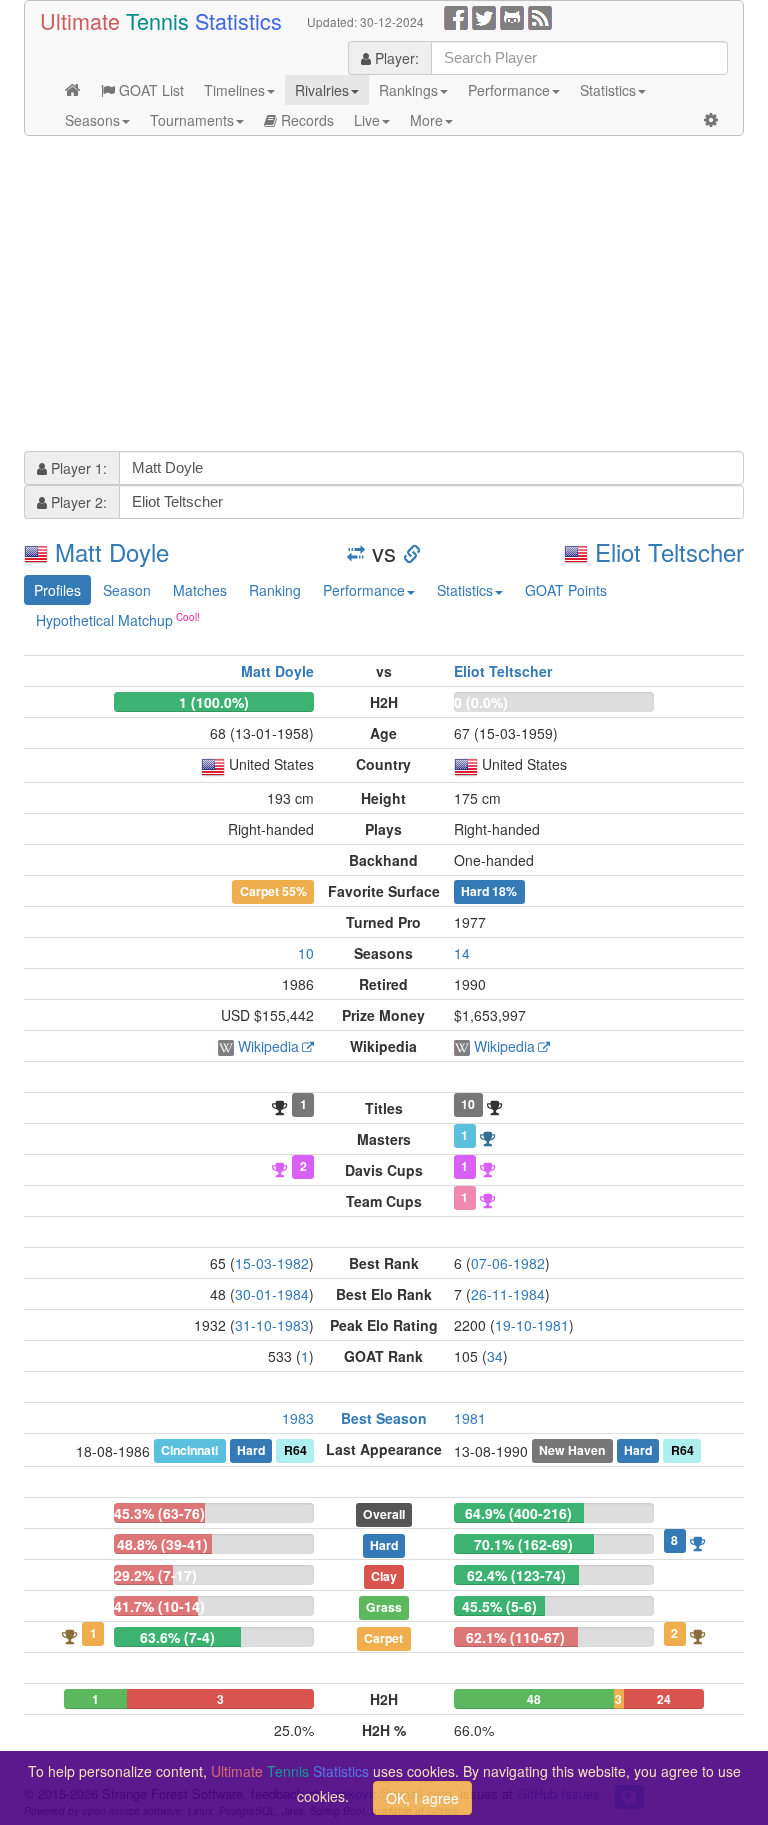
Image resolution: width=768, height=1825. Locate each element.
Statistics (608, 90)
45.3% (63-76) (159, 1513)
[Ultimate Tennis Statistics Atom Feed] (540, 16)
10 (306, 953)
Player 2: (77, 502)
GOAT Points (566, 590)
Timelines (234, 90)
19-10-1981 (532, 1325)
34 (495, 1356)
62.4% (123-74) (516, 1575)
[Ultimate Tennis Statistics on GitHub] (512, 16)
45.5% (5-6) (499, 1606)
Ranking (275, 590)
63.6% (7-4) (177, 1637)
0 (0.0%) (481, 702)
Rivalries (322, 90)
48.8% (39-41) (162, 1544)
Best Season (384, 1418)
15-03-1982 (272, 1263)
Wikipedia (268, 1046)
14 (462, 953)
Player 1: (77, 468)
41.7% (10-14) (159, 1606)
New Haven (572, 1450)
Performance (509, 90)
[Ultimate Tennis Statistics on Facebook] (456, 16)
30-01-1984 (272, 1294)
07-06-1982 (508, 1263)
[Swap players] (356, 551)
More (426, 120)
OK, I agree (422, 1798)
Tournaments (192, 120)
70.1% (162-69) (523, 1544)
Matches (200, 590)
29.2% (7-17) (155, 1575)
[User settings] (711, 120)
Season (127, 590)
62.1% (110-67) (515, 1637)
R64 (295, 1450)
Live (367, 120)
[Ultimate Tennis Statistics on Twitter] (484, 16)
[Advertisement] (384, 296)
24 (664, 1699)
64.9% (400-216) (518, 1513)
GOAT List (149, 90)
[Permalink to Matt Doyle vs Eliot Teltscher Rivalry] (412, 551)
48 (534, 1699)
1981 (470, 1418)
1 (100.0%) (214, 702)
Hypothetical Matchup (104, 620)
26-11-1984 (508, 1294)
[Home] (73, 90)
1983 (298, 1418)
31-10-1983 (272, 1325)
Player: (395, 58)
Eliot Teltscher (669, 551)
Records (305, 120)
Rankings (408, 90)
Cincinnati (189, 1450)
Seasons (92, 120)
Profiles (57, 590)
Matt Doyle (112, 551)
